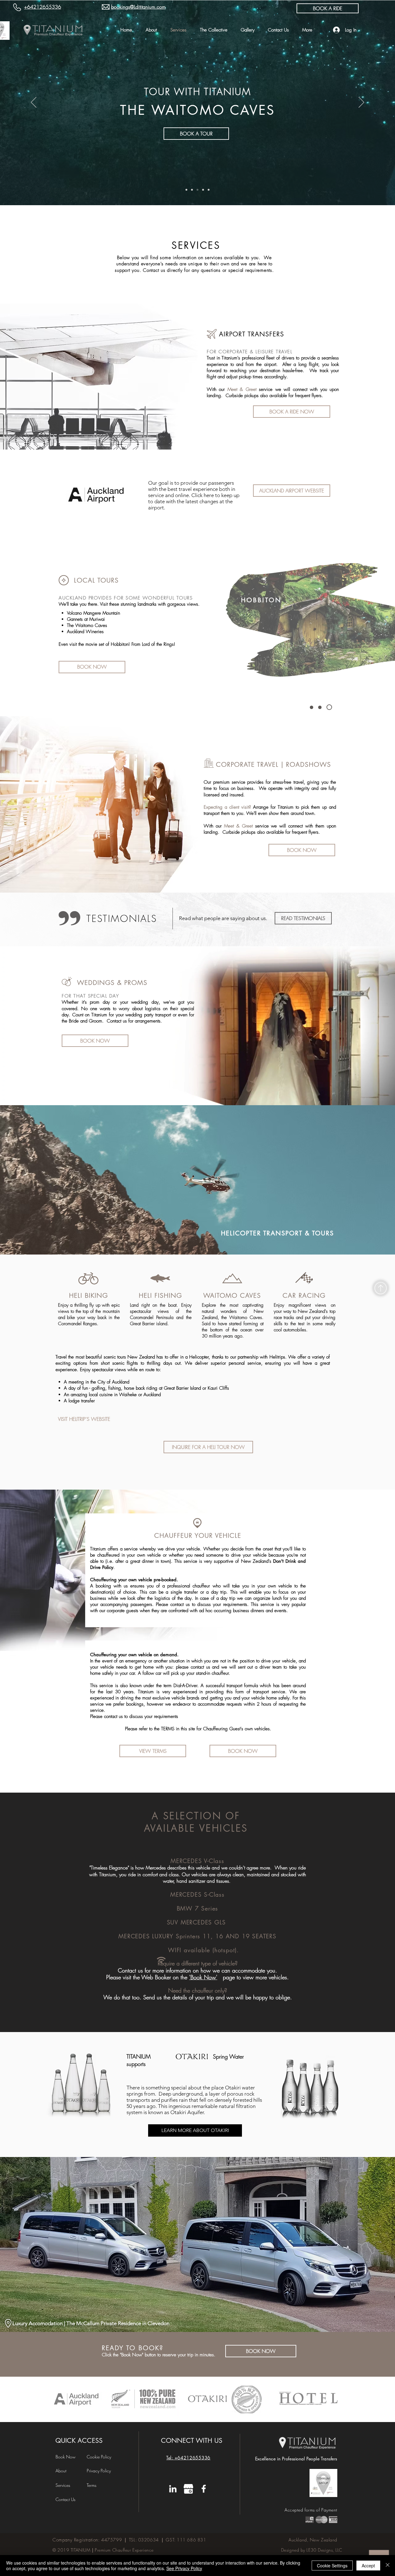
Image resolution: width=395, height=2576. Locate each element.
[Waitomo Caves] (329, 707)
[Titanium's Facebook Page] (204, 2489)
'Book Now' (203, 1977)
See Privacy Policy (184, 2568)
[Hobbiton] (320, 707)
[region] (96, 496)
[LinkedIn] (173, 2489)
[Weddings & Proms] (209, 190)
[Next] (361, 103)
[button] (153, 1751)
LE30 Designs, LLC (324, 2550)
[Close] (388, 2566)
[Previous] (34, 103)
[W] (188, 2489)
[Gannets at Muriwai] (203, 190)
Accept (368, 2566)
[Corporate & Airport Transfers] (186, 190)
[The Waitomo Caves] (197, 190)
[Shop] (381, 1288)
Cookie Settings (332, 2566)
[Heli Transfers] (192, 190)
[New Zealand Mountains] (312, 707)
